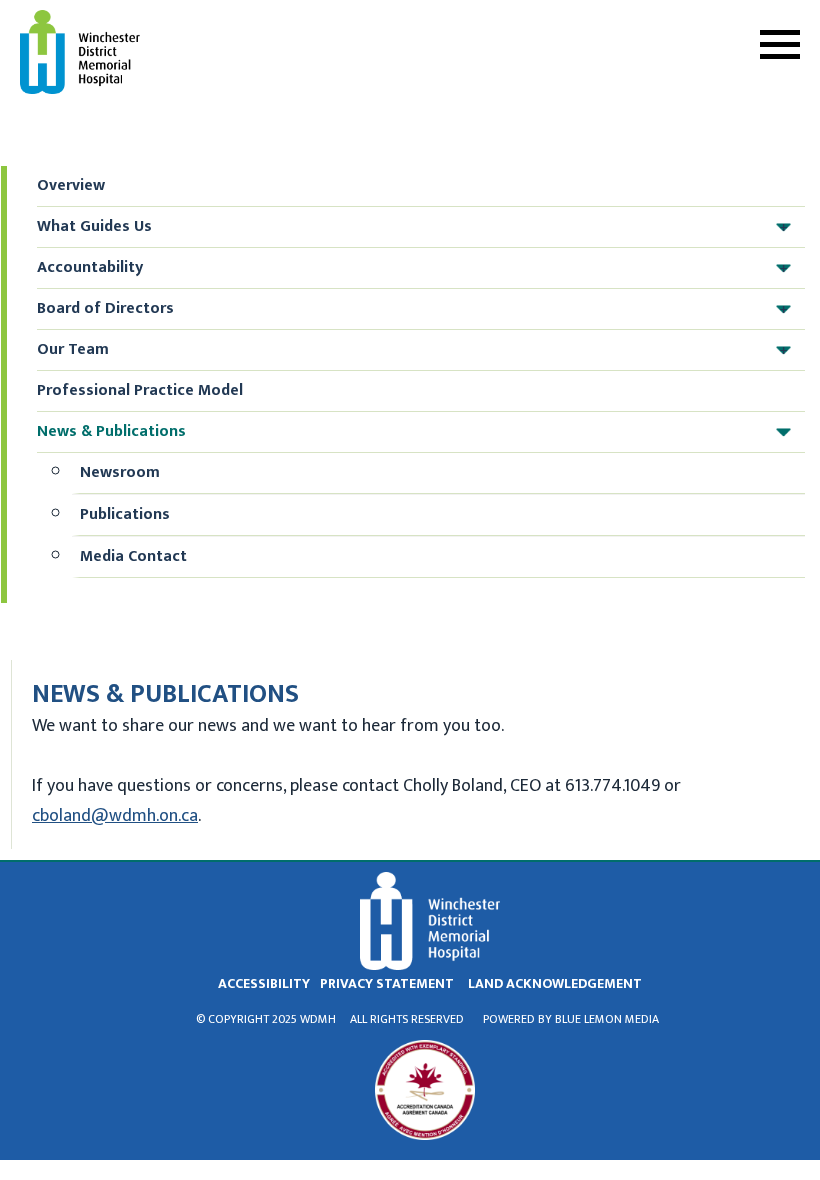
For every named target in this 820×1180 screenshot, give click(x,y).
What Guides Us (412, 226)
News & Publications (412, 431)
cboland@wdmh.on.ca (115, 816)
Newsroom (120, 472)
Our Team (412, 349)
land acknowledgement (555, 983)
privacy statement (387, 983)
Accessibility (264, 983)
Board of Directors (412, 308)
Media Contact (133, 556)
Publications (125, 514)
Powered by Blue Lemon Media (571, 1019)
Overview (71, 185)
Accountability (412, 267)
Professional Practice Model (140, 390)
